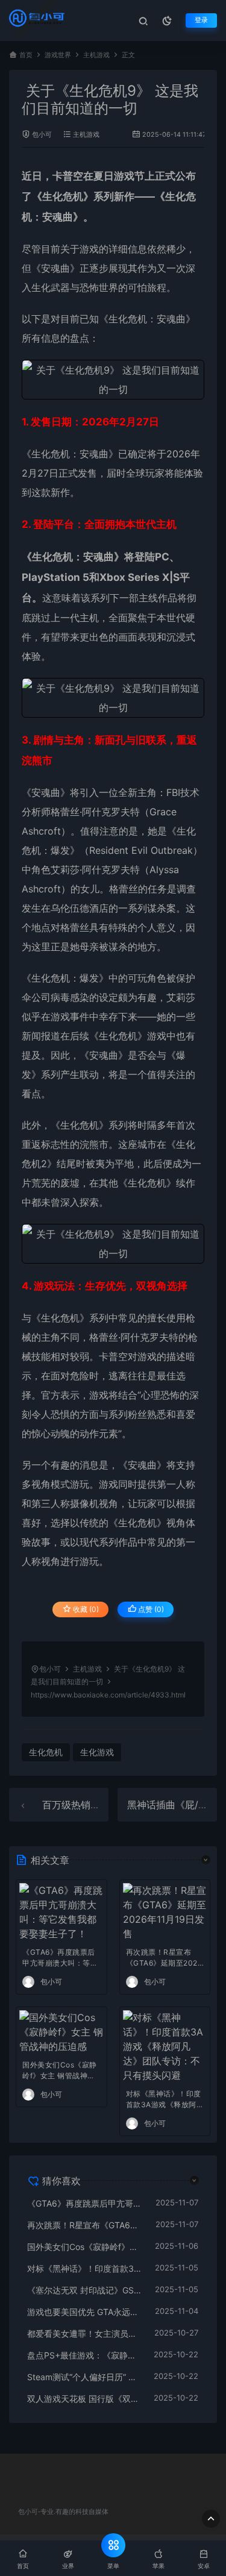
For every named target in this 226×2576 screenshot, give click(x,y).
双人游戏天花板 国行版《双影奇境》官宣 (84, 2399)
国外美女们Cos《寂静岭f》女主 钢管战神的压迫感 (60, 2071)
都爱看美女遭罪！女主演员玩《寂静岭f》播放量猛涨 (85, 2333)
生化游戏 (97, 1752)
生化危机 (63, 196)
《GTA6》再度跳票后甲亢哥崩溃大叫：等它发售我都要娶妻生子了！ (60, 1959)
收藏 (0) (85, 1609)
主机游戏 (96, 55)
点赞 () (150, 1609)
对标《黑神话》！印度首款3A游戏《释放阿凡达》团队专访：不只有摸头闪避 (165, 2100)
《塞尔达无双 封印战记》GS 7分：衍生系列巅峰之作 (85, 2290)
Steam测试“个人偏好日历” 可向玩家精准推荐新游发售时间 (84, 2377)
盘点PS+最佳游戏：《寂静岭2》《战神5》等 (84, 2355)
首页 (26, 55)
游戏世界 (58, 55)
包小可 (42, 135)
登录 (201, 20)
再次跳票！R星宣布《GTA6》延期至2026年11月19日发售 (164, 1959)
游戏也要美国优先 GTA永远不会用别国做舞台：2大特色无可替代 (85, 2312)
